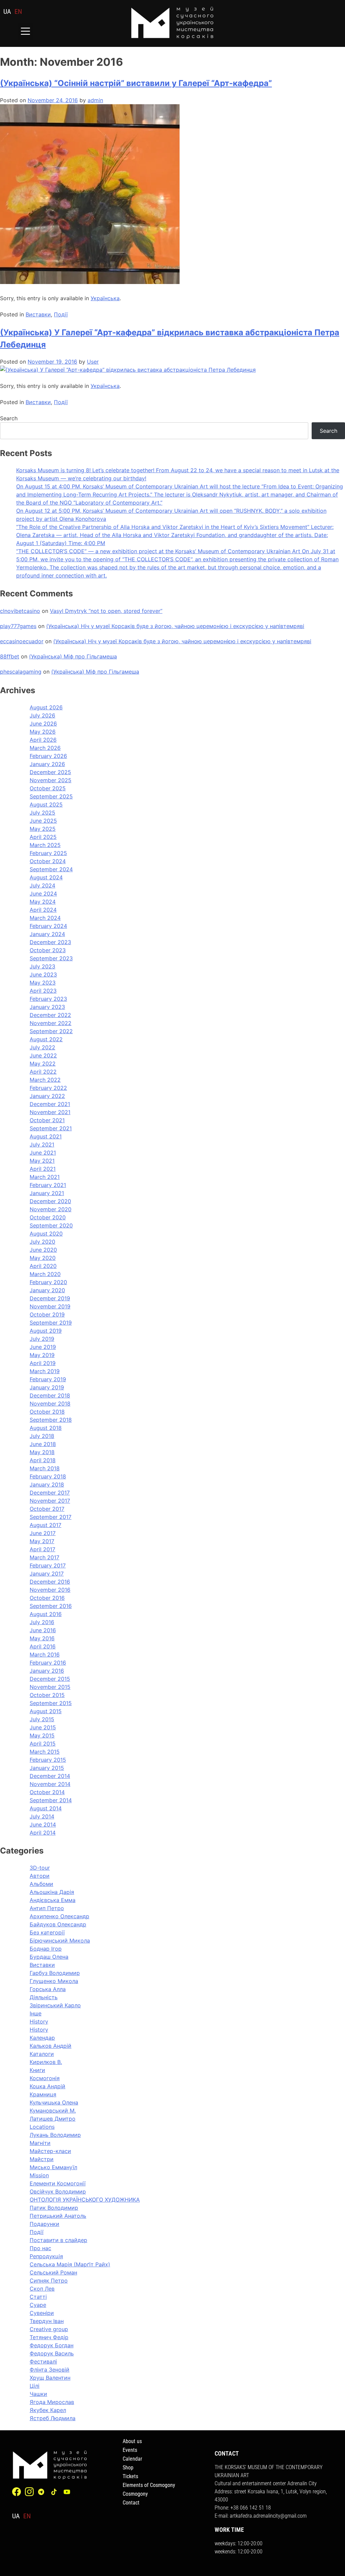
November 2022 (51, 1023)
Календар (42, 2038)
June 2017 (43, 1533)
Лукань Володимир (55, 2135)
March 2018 (45, 1468)
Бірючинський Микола (60, 1941)
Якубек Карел (48, 2410)
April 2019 (43, 1363)
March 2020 (45, 1274)
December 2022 (50, 1015)
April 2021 (43, 1169)
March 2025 (45, 845)
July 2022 (42, 1047)
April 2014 (43, 1833)
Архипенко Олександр (59, 1916)
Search (9, 418)
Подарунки (44, 2224)
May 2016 (42, 1638)
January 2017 (47, 1574)
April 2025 (43, 837)
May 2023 (43, 983)
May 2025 (43, 829)
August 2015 (46, 1711)
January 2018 (47, 1484)
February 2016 (48, 1663)
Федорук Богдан (52, 2345)
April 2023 (43, 991)
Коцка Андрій (48, 2086)
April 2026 (43, 740)
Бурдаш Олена (49, 1957)
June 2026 (43, 724)
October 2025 (48, 788)
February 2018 (48, 1476)
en (18, 11)
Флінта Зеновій (50, 2370)
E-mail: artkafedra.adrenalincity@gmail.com (261, 2516)
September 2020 (51, 1225)
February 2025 (48, 853)
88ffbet (10, 656)
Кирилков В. (46, 2062)
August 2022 (46, 1039)
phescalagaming (21, 672)
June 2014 (43, 1824)
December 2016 (50, 1582)
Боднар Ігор (46, 1949)
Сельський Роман (53, 2272)
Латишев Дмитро (53, 2119)
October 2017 (47, 1509)
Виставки (38, 314)
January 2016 (47, 1671)
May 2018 (42, 1452)
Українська (105, 298)
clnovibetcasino (20, 611)
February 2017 (48, 1565)
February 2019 (48, 1379)
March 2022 (45, 1080)
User (93, 362)
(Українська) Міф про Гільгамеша (73, 656)
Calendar (132, 2459)
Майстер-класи (50, 2151)
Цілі (35, 2386)
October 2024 (48, 861)
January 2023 (47, 1007)
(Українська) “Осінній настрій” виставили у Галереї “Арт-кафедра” (136, 83)
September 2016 (51, 1606)
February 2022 (48, 1088)
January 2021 (47, 1193)
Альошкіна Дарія (52, 1892)
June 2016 (43, 1630)
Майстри (42, 2159)
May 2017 (42, 1541)
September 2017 (51, 1517)
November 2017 (50, 1501)
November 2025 (51, 780)
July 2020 (42, 1242)
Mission (39, 2175)
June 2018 (43, 1444)
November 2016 (50, 1590)
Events (130, 2450)
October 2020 (48, 1217)
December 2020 (50, 1201)
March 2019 (45, 1371)
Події (61, 314)
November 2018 (50, 1404)
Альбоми (41, 1884)
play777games (18, 626)
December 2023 (50, 942)
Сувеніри (42, 2313)
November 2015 (50, 1687)
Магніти (40, 2143)
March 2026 (45, 748)
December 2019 (50, 1298)
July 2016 (42, 1622)
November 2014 (50, 1784)
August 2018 (46, 1428)
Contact (131, 2503)
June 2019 (43, 1347)
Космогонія (45, 2078)
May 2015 (42, 1735)
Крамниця (43, 2094)
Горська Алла (48, 1989)
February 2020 (48, 1282)
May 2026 (43, 732)
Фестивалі (43, 2361)
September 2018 (51, 1420)
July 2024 (42, 885)
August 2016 (46, 1614)
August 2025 (46, 804)
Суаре (38, 2305)
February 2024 (48, 926)
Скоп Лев (42, 2289)
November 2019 (50, 1306)
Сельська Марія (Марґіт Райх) (70, 2264)
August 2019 (46, 1331)
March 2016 (45, 1654)
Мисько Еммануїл (53, 2167)
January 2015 (47, 1768)
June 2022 (43, 1055)
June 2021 (43, 1153)
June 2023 (43, 974)
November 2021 (50, 1112)
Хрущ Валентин (50, 2378)
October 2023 (48, 950)
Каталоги (42, 2054)
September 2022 (51, 1031)
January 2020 (47, 1290)
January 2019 (47, 1387)
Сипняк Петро (49, 2281)
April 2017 (42, 1549)
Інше (36, 2013)
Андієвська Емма (53, 1900)
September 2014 (51, 1800)
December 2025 (50, 772)
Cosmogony (135, 2494)
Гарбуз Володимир (55, 1973)
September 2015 (51, 1703)
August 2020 (46, 1234)
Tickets (130, 2476)
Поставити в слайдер (58, 2240)
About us (132, 2441)
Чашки (38, 2394)
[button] (25, 32)
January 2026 (47, 764)
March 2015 (45, 1752)
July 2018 (42, 1436)
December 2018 (50, 1395)
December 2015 (50, 1679)
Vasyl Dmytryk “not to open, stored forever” (106, 611)
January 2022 (47, 1096)
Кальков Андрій (51, 2046)
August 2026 (46, 707)
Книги (37, 2070)
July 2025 (42, 813)
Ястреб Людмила (53, 2418)
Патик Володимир (54, 2208)
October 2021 (47, 1120)
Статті (38, 2297)
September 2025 (51, 796)
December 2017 (50, 1493)
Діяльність (44, 1997)
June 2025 (43, 821)
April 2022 (43, 1072)
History (39, 2021)
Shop (128, 2468)
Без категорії (47, 1932)
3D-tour (40, 1868)
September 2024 (51, 869)
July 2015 (42, 1719)
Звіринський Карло (55, 2005)
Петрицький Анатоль (58, 2216)
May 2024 (43, 902)
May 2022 (43, 1064)
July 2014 (42, 1816)
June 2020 (43, 1250)
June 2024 (43, 894)
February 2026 (48, 756)
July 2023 (42, 966)
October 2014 (47, 1792)
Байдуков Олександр (58, 1924)
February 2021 (48, 1185)
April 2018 (43, 1460)
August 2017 (45, 1525)
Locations (42, 2127)
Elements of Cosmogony (149, 2485)
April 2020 (43, 1266)
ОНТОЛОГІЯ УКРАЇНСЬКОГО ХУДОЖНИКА (85, 2200)
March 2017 (44, 1557)
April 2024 (43, 910)
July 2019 (42, 1339)
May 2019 (42, 1355)
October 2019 (47, 1314)
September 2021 (51, 1128)
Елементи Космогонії (58, 2183)
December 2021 (50, 1104)
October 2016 (47, 1598)
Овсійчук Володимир (58, 2191)
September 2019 (51, 1323)
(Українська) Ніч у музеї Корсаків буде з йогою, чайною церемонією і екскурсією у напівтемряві (175, 626)
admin (95, 100)
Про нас (40, 2248)
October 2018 (47, 1412)
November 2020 (51, 1209)
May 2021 (42, 1161)
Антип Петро (47, 1908)
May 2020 (43, 1258)
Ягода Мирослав (52, 2402)
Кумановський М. (53, 2111)
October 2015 (47, 1695)
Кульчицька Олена (54, 2102)
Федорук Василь (52, 2353)
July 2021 (42, 1144)
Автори (40, 1876)
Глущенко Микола (54, 1981)
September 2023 (51, 958)
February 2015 (48, 1760)
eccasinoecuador (22, 641)
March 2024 (45, 918)
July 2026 (42, 715)
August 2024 (46, 877)
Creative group (49, 2329)
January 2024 (47, 934)
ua (7, 11)
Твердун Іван (47, 2321)
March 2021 (45, 1177)
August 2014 (46, 1808)
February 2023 (48, 999)
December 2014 (50, 1776)
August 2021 (46, 1136)
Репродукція (46, 2256)
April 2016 (43, 1646)
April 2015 (43, 1744)
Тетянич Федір (49, 2337)
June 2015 (43, 1727)
